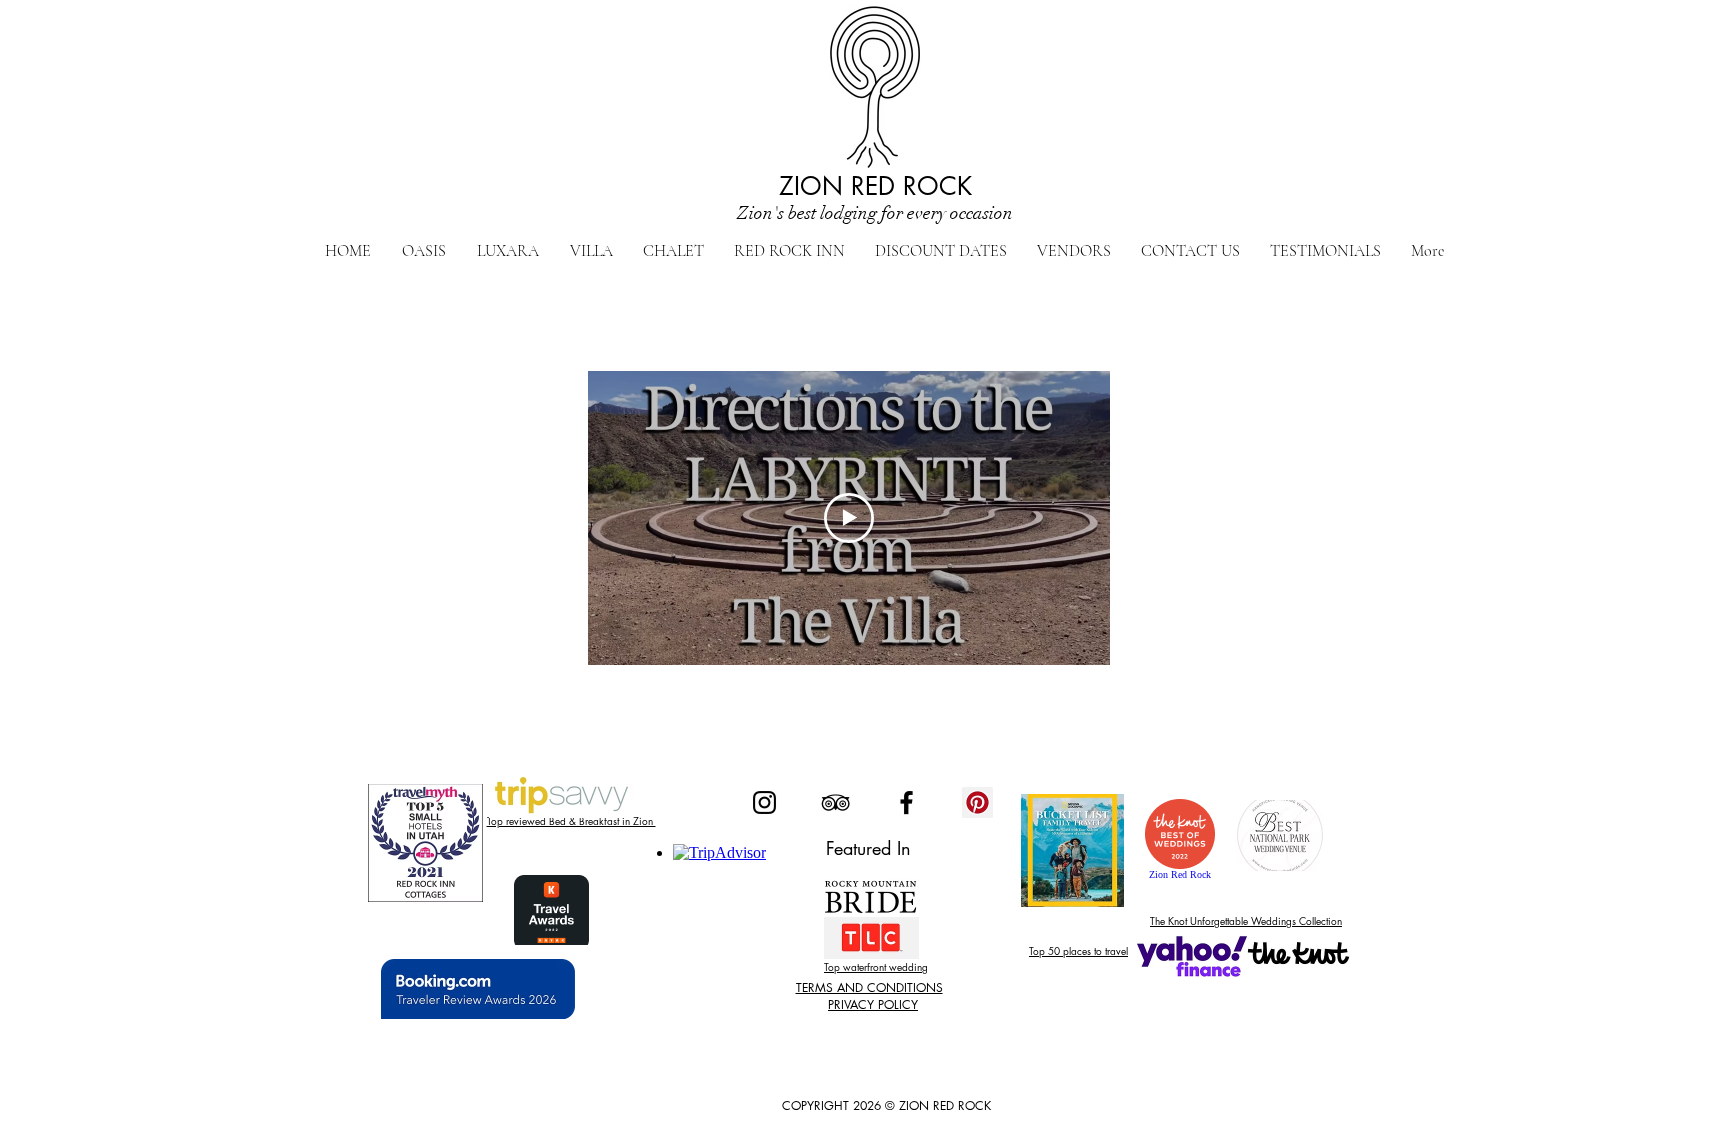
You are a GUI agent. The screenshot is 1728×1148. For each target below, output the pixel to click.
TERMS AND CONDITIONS (869, 987)
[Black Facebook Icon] (906, 802)
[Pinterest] (977, 802)
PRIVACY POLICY (873, 1004)
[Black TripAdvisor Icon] (835, 802)
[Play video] (849, 518)
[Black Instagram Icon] (764, 802)
